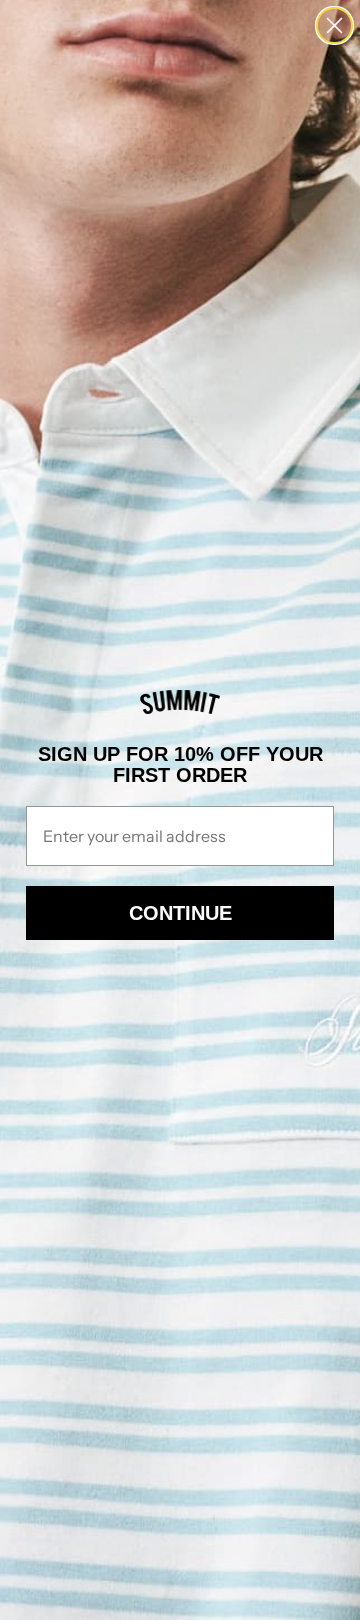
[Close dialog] (334, 25)
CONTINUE (180, 913)
